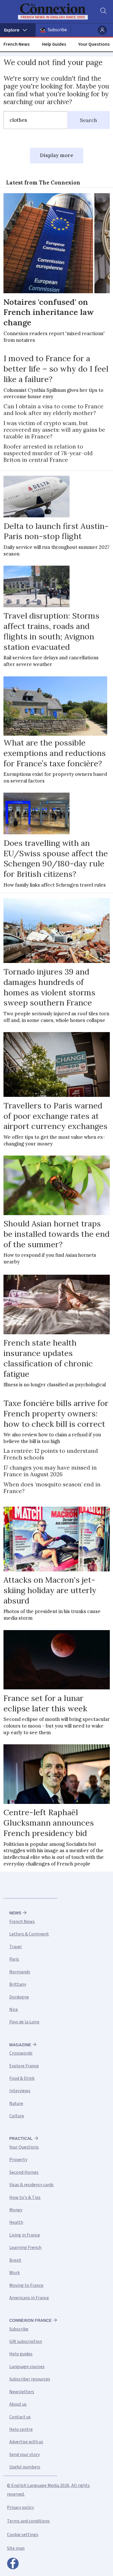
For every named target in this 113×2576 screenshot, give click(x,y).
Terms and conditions (28, 2521)
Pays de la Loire (24, 2022)
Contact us (20, 2417)
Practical (21, 2138)
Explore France (24, 2066)
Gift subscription (26, 2341)
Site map (16, 2548)
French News (17, 44)
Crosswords (21, 2053)
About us (18, 2404)
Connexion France (30, 2320)
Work (14, 2273)
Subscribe (57, 30)
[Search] (103, 12)
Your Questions (94, 44)
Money (16, 2210)
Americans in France (29, 2298)
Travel (16, 1947)
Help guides (21, 2354)
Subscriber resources (30, 2379)
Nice (14, 2009)
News (15, 1913)
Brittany (18, 1984)
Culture (17, 2116)
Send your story (24, 2455)
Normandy (20, 1972)
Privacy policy (20, 2507)
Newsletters (22, 2392)
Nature (16, 2103)
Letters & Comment (29, 1934)
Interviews (20, 2091)
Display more (57, 155)
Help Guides (54, 44)
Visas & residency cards (31, 2185)
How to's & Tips (25, 2197)
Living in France (25, 2235)
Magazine (20, 2045)
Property (18, 2160)
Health (16, 2222)
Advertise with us (26, 2442)
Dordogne (19, 1997)
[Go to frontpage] (53, 12)
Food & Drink (22, 2078)
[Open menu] (18, 30)
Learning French (25, 2247)
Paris (14, 1959)
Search (89, 120)
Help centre (21, 2429)
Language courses (27, 2367)
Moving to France (26, 2285)
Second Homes (24, 2172)
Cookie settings (23, 2535)
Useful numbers (25, 2467)
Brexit (15, 2260)
